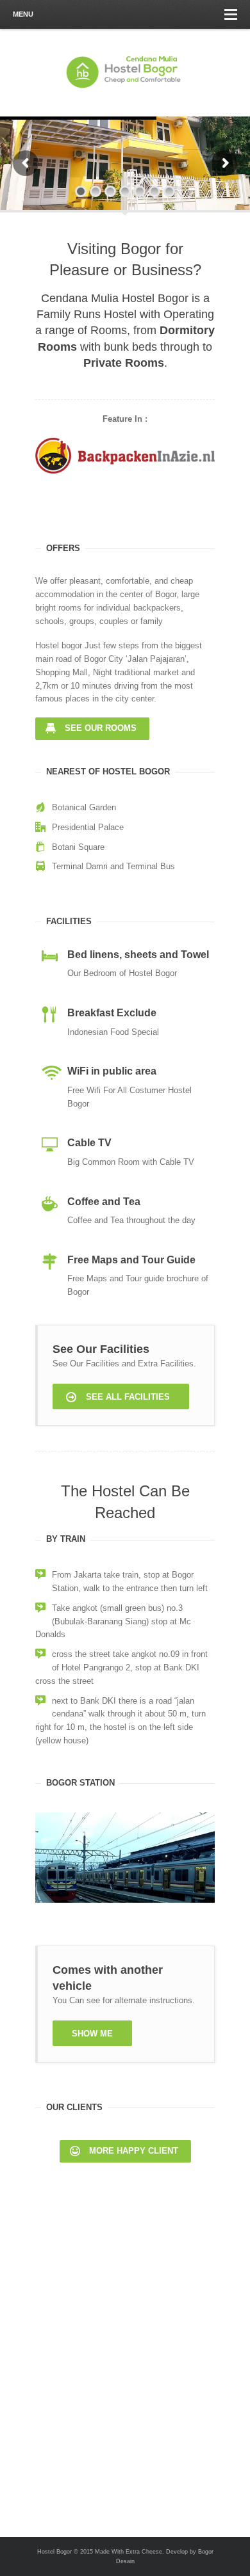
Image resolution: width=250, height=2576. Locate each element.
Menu (23, 14)
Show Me (92, 2034)
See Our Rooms (101, 728)
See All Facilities (128, 1397)
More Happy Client (134, 2151)
